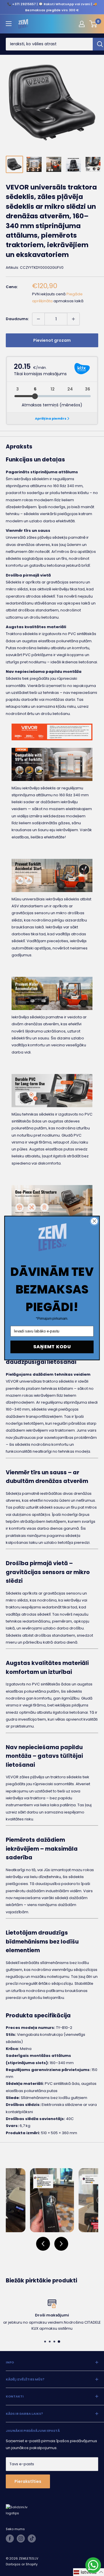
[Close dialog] (94, 1221)
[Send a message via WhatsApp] (93, 2565)
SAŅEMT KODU (52, 1347)
